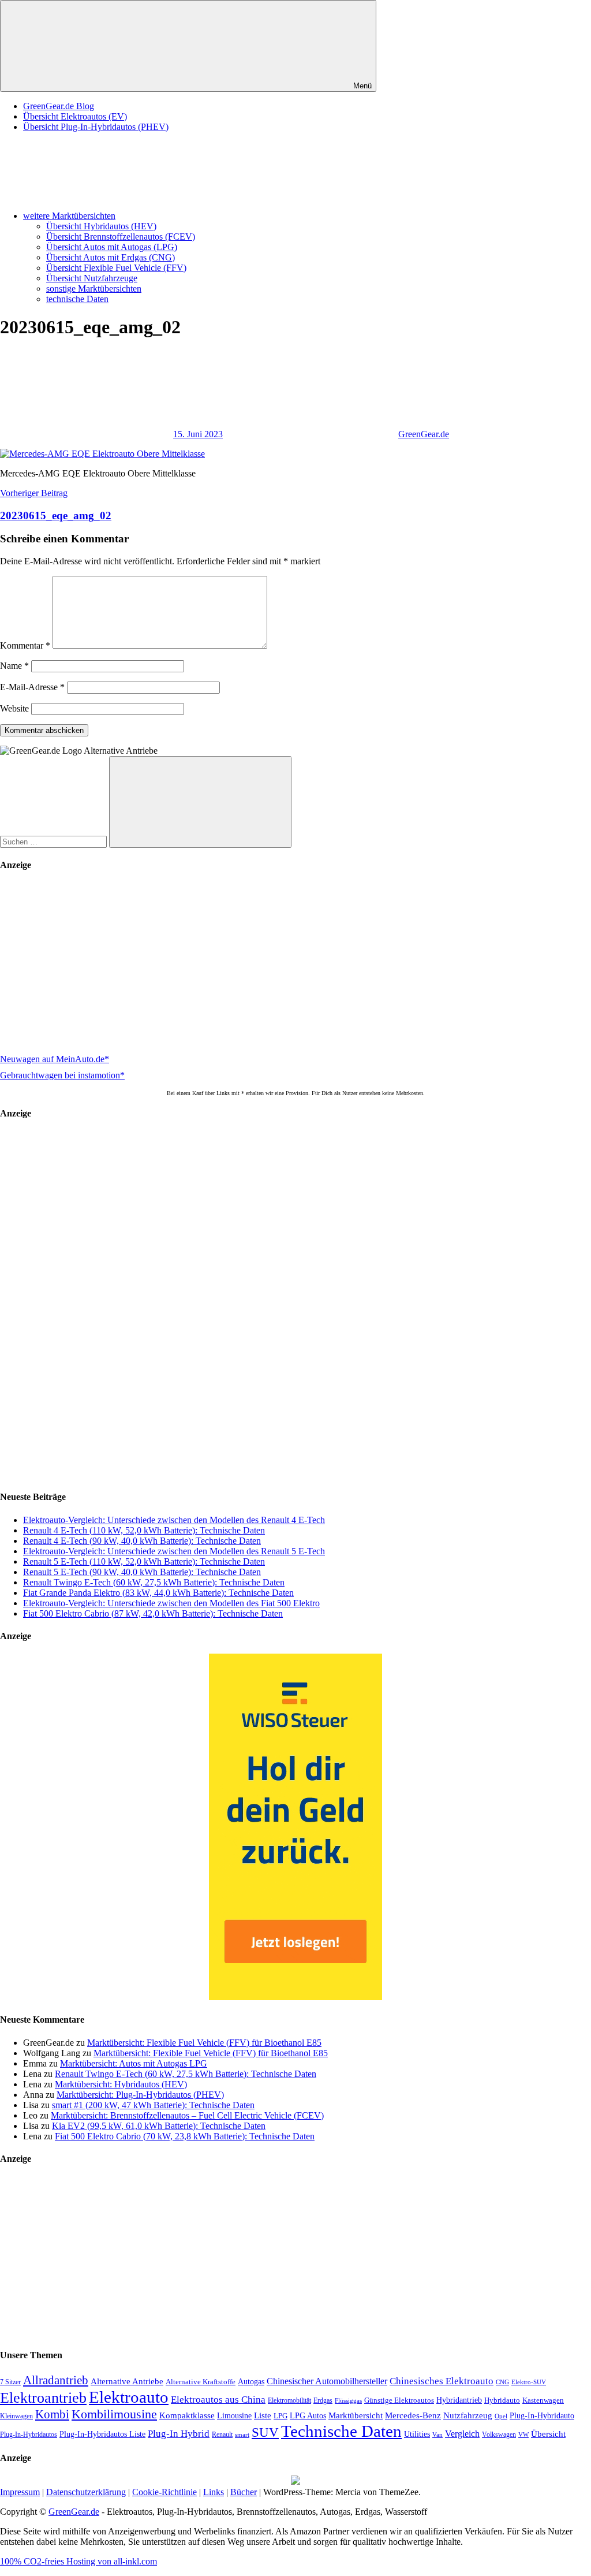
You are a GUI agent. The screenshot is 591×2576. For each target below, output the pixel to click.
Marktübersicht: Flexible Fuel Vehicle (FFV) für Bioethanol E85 (204, 2043)
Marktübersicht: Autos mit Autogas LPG (134, 2063)
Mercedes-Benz (413, 2415)
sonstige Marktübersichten (94, 289)
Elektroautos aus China (218, 2400)
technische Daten (77, 299)
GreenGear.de (424, 434)
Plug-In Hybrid (179, 2434)
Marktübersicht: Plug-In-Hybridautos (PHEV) (140, 2095)
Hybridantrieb (459, 2400)
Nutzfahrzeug (468, 2415)
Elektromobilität (289, 2400)
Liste (263, 2415)
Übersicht (548, 2434)
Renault (222, 2434)
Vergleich (462, 2434)
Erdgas (323, 2400)
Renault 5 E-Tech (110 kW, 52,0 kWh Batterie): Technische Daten (144, 1561)
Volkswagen (499, 2434)
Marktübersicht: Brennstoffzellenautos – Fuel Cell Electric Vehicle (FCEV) (187, 2115)
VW (523, 2434)
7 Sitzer (10, 2382)
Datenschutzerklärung (86, 2492)
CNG (502, 2382)
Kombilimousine (114, 2414)
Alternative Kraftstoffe (201, 2382)
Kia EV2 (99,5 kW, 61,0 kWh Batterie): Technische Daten (159, 2126)
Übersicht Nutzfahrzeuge (92, 278)
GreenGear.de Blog (59, 106)
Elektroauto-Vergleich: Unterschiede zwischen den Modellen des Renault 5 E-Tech (174, 1551)
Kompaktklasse (187, 2415)
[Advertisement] (295, 964)
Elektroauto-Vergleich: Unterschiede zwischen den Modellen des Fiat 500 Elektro (171, 1603)
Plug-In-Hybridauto (542, 2416)
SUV (265, 2432)
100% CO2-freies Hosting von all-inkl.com (78, 2561)
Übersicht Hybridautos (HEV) (101, 226)
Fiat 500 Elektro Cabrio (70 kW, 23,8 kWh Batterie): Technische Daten (185, 2136)
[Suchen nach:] (55, 841)
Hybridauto (502, 2400)
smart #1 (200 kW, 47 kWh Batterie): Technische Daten (153, 2105)
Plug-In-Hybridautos (29, 2434)
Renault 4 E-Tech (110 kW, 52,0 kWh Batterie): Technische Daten (144, 1530)
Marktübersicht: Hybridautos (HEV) (121, 2084)
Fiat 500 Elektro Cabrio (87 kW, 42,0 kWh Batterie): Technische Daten (153, 1613)
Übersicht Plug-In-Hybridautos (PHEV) (96, 127)
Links (214, 2492)
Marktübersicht (356, 2415)
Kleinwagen (16, 2416)
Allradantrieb (56, 2380)
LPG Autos (308, 2416)
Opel (501, 2416)
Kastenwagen (543, 2400)
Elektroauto (129, 2397)
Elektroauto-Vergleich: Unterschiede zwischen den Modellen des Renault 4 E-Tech (174, 1520)
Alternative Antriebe (127, 2381)
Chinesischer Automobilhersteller (327, 2381)
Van (437, 2434)
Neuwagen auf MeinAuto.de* (55, 1059)
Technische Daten (341, 2431)
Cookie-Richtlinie (164, 2492)
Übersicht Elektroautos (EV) (75, 116)
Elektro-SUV (529, 2382)
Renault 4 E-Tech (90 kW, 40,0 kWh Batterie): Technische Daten (142, 1541)
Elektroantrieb (43, 2398)
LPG (280, 2416)
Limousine (234, 2416)
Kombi (52, 2414)
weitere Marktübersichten (69, 216)
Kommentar (25, 645)
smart (242, 2435)
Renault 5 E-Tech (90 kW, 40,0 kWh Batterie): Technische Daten (142, 1572)
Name (14, 666)
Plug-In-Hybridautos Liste (102, 2434)
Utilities (417, 2434)
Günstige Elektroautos (399, 2400)
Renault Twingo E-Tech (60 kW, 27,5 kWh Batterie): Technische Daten (154, 1582)
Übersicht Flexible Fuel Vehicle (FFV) (116, 268)
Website (14, 708)
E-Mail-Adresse (32, 687)
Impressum (20, 2492)
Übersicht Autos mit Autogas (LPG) (112, 247)
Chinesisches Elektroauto (442, 2381)
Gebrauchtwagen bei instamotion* (62, 1075)
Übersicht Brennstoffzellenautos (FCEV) (121, 237)
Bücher (244, 2492)
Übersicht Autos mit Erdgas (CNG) (111, 257)
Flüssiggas (348, 2401)
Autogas (251, 2382)
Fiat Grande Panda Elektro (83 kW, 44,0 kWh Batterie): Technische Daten (158, 1593)
